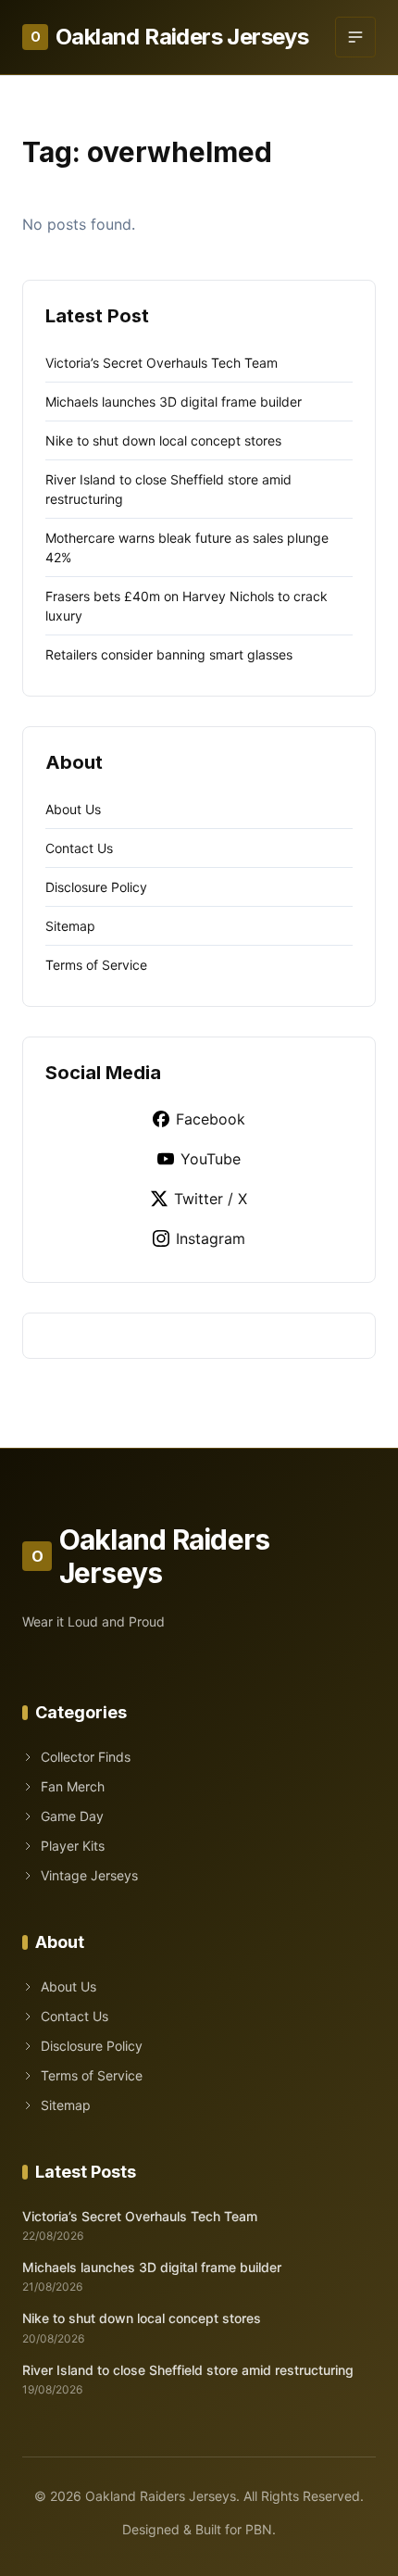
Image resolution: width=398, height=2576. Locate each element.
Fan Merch (73, 1786)
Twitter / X (211, 1199)
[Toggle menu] (355, 37)
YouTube (211, 1159)
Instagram (211, 1238)
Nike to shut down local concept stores (163, 440)
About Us (73, 809)
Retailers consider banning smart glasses (169, 654)
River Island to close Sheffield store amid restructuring (188, 2370)
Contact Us (79, 848)
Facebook (211, 1119)
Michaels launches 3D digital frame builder (174, 402)
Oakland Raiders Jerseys (169, 37)
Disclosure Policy (96, 887)
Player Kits (73, 1846)
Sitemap (70, 926)
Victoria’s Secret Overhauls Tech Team (162, 363)
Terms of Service (96, 965)
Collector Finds (86, 1757)
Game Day (72, 1816)
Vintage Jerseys (89, 1875)
